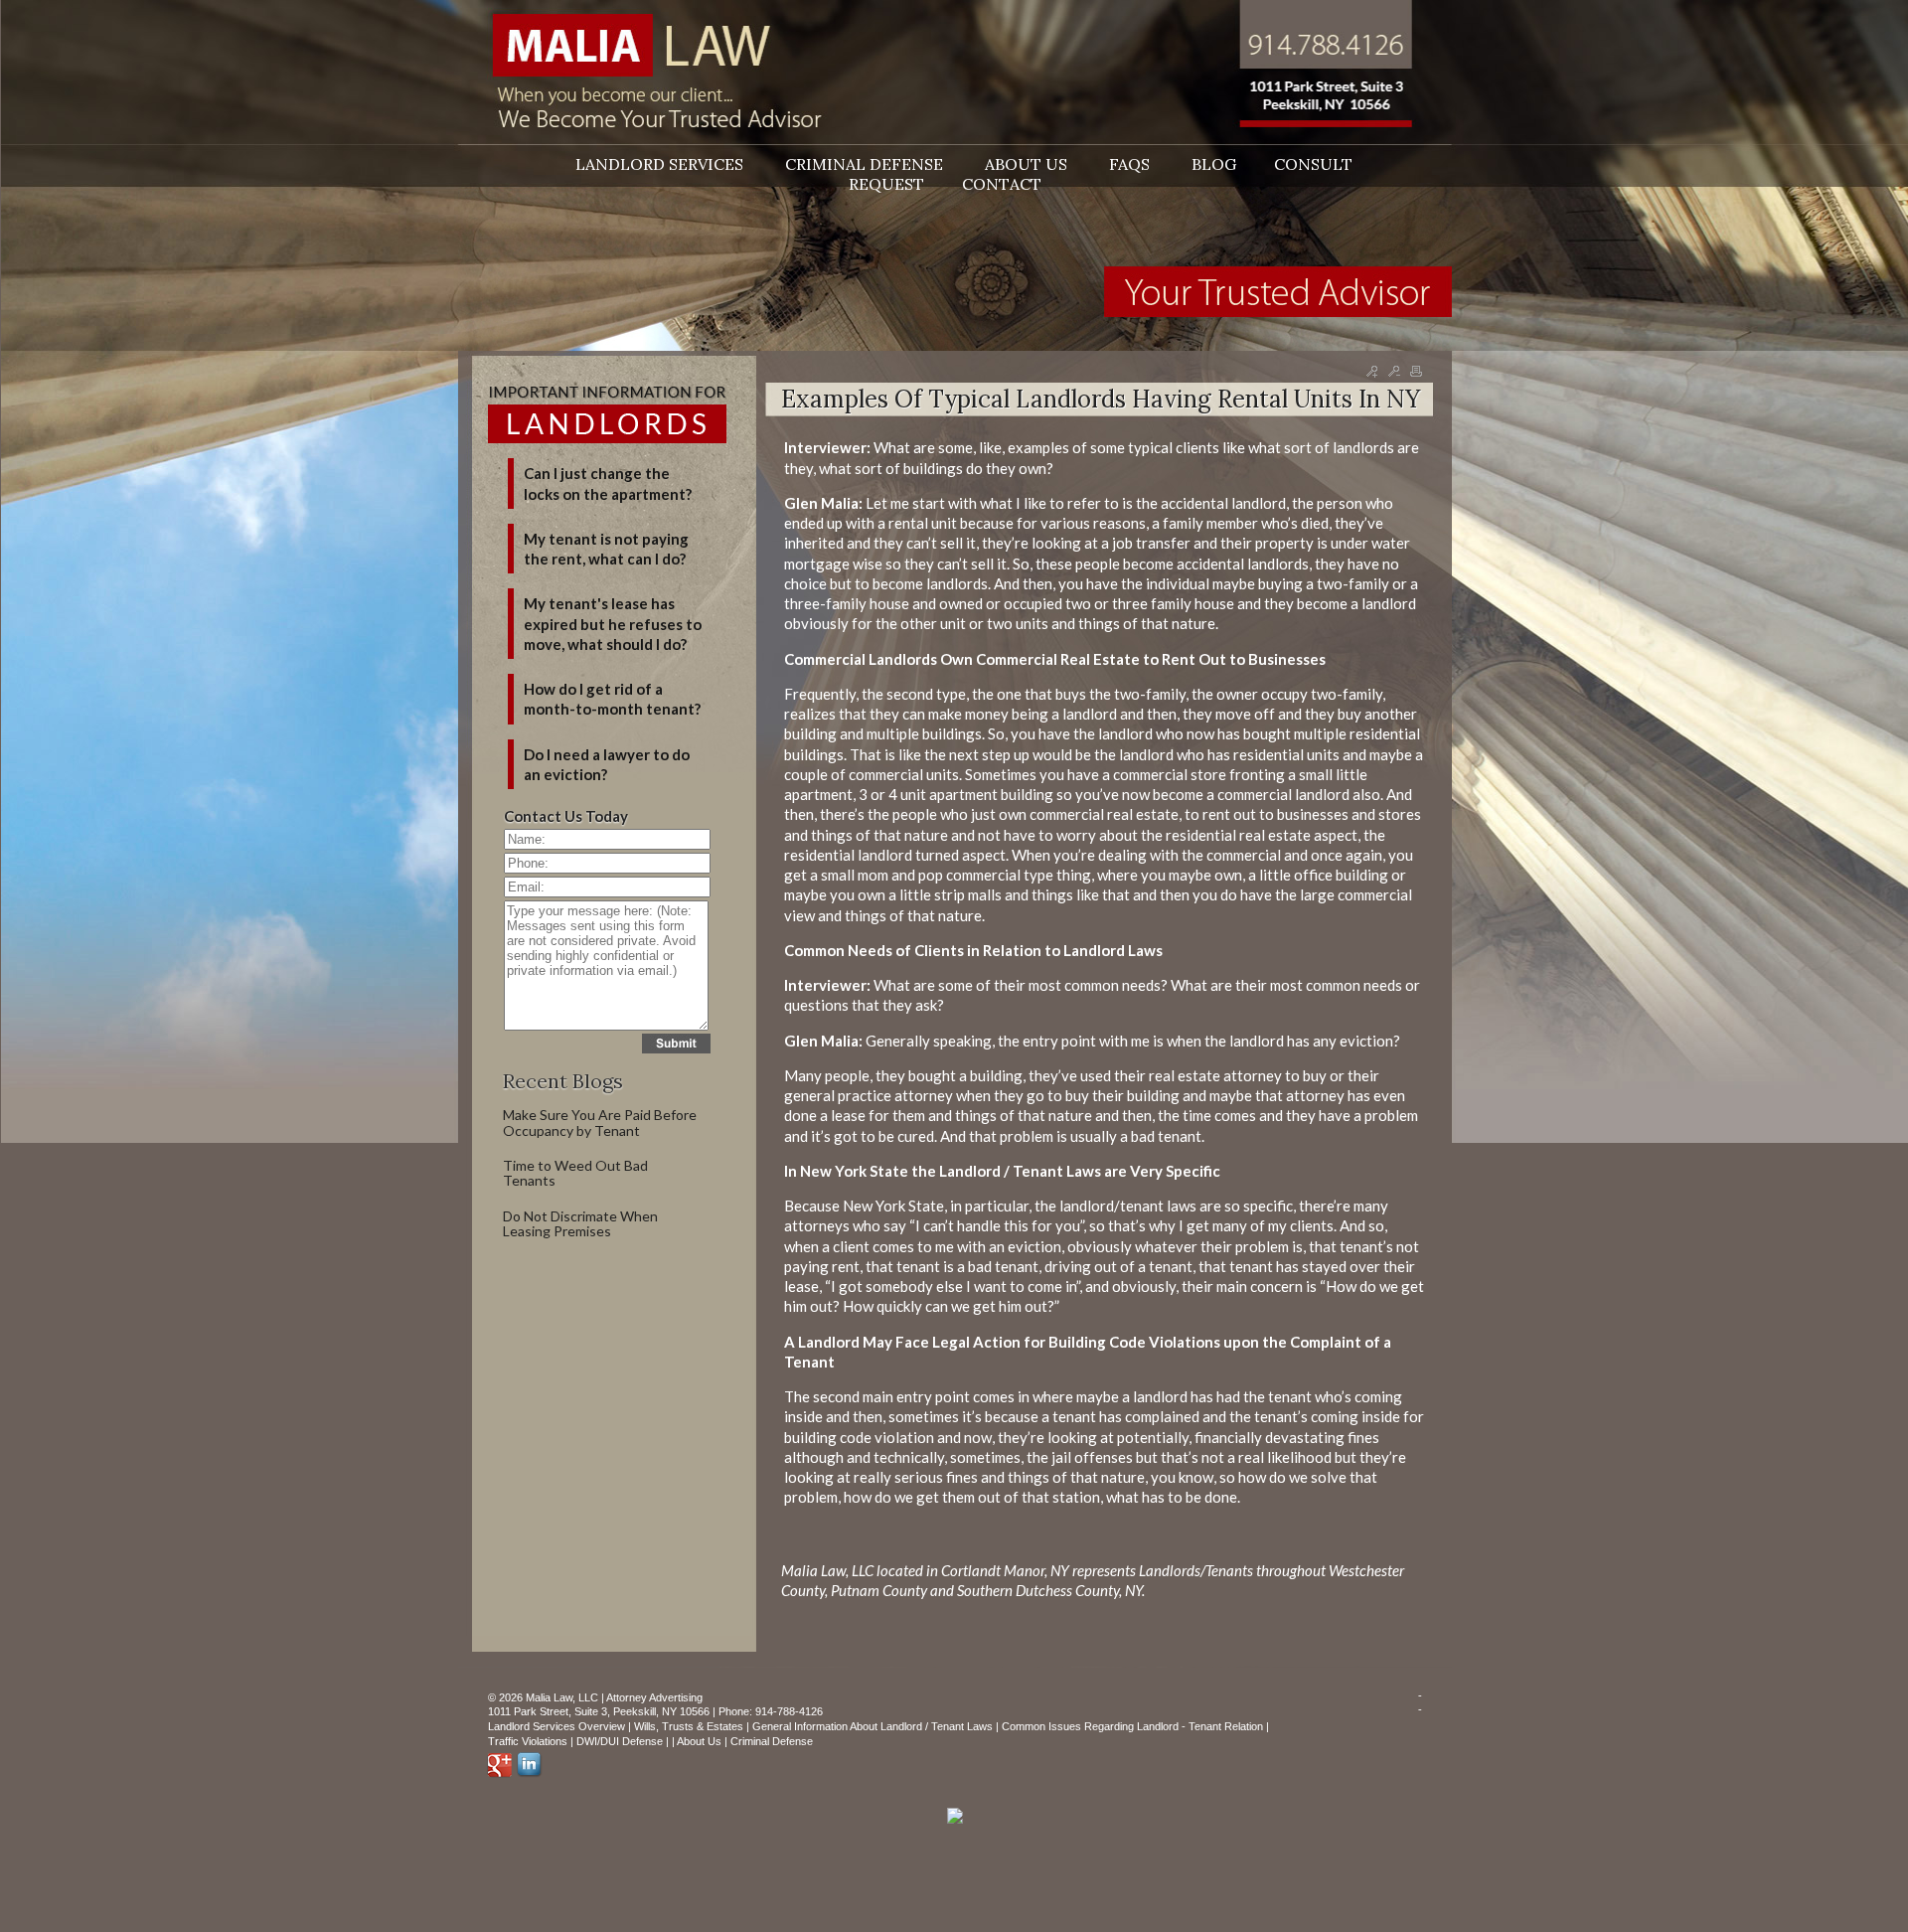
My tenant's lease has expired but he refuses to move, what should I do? (613, 624)
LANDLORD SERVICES (661, 164)
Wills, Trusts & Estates (689, 1726)
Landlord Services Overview (556, 1726)
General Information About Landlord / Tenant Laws (873, 1726)
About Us (699, 1741)
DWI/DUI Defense (620, 1741)
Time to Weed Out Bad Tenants (575, 1173)
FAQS (1131, 164)
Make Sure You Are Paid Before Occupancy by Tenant (600, 1122)
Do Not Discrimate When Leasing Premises (580, 1223)
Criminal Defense (772, 1741)
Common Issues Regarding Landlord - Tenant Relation (1132, 1726)
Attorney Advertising (654, 1697)
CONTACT (1002, 184)
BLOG (1214, 164)
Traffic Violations (528, 1741)
